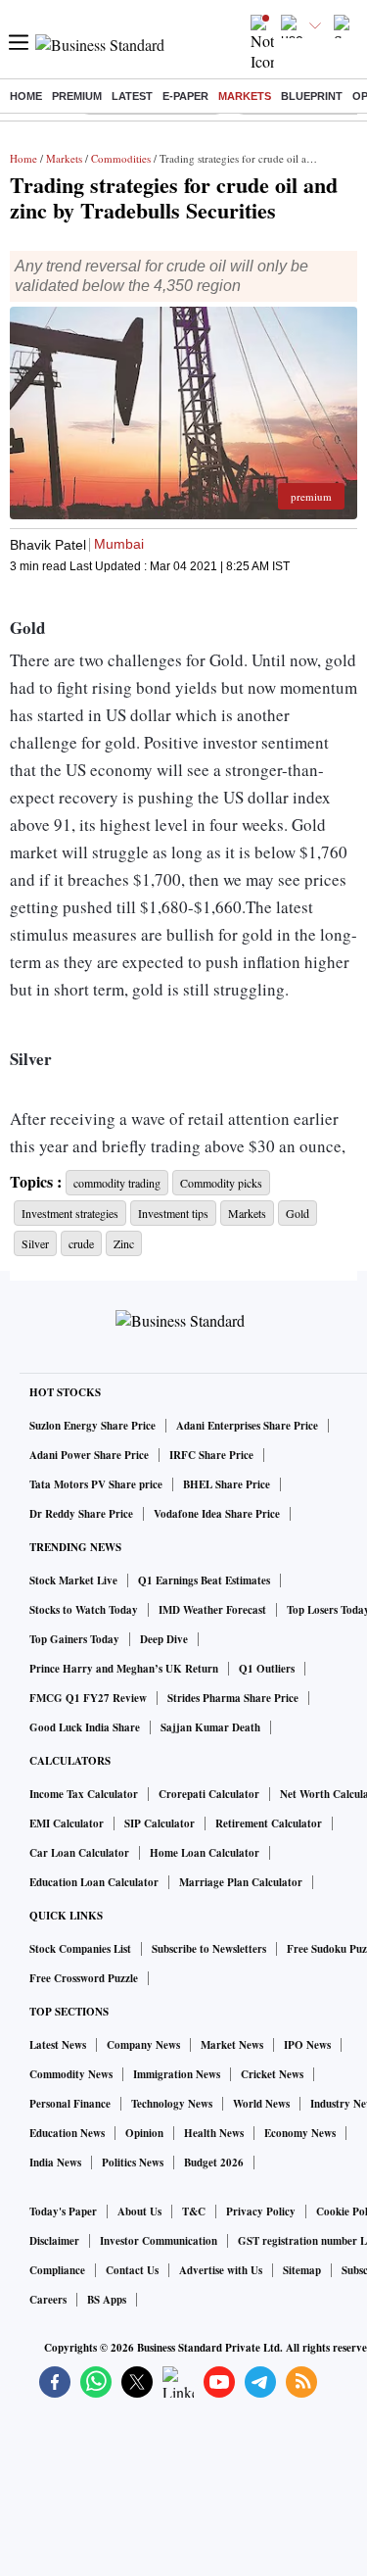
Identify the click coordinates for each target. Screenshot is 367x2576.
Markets (245, 96)
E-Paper (185, 96)
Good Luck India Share (85, 1727)
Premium (77, 96)
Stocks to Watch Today (84, 1610)
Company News (143, 2045)
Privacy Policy (261, 2211)
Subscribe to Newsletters (209, 1949)
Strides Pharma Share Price (233, 1698)
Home (26, 96)
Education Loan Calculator (94, 1882)
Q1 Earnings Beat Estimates (204, 1580)
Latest (132, 96)
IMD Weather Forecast (212, 1610)
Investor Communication (159, 2241)
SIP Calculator (160, 1823)
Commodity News (71, 2074)
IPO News (307, 2045)
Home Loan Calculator (205, 1853)
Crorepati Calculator (209, 1794)
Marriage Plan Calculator (241, 1882)
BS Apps (107, 2300)
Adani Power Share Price (89, 1455)
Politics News (133, 2163)
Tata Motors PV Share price (96, 1484)
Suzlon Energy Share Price (92, 1426)
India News (55, 2163)
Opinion (144, 2133)
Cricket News (272, 2074)
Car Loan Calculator (79, 1853)
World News (261, 2104)
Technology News (172, 2104)
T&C (194, 2211)
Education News (67, 2133)
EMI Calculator (67, 1823)
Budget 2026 (214, 2163)
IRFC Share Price (211, 1455)
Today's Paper (63, 2211)
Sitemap (302, 2270)
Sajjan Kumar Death (210, 1727)
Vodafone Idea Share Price (217, 1514)
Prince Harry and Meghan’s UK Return (124, 1669)
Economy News (300, 2133)
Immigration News (177, 2074)
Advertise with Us (221, 2270)
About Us (139, 2211)
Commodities (121, 158)
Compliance (57, 2270)
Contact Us (132, 2270)
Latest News (58, 2045)
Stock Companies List (80, 1949)
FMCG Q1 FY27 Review (88, 1698)
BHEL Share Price (227, 1484)
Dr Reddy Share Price (81, 1514)
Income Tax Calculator (84, 1794)
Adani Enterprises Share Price (247, 1426)
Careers (48, 2300)
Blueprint (312, 96)
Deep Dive (164, 1639)
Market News (232, 2045)
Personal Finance (70, 2104)
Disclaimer (54, 2241)
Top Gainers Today (74, 1639)
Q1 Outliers (267, 1669)
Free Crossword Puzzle (84, 1978)
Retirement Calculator (269, 1823)
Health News (214, 2133)
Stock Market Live (73, 1580)
